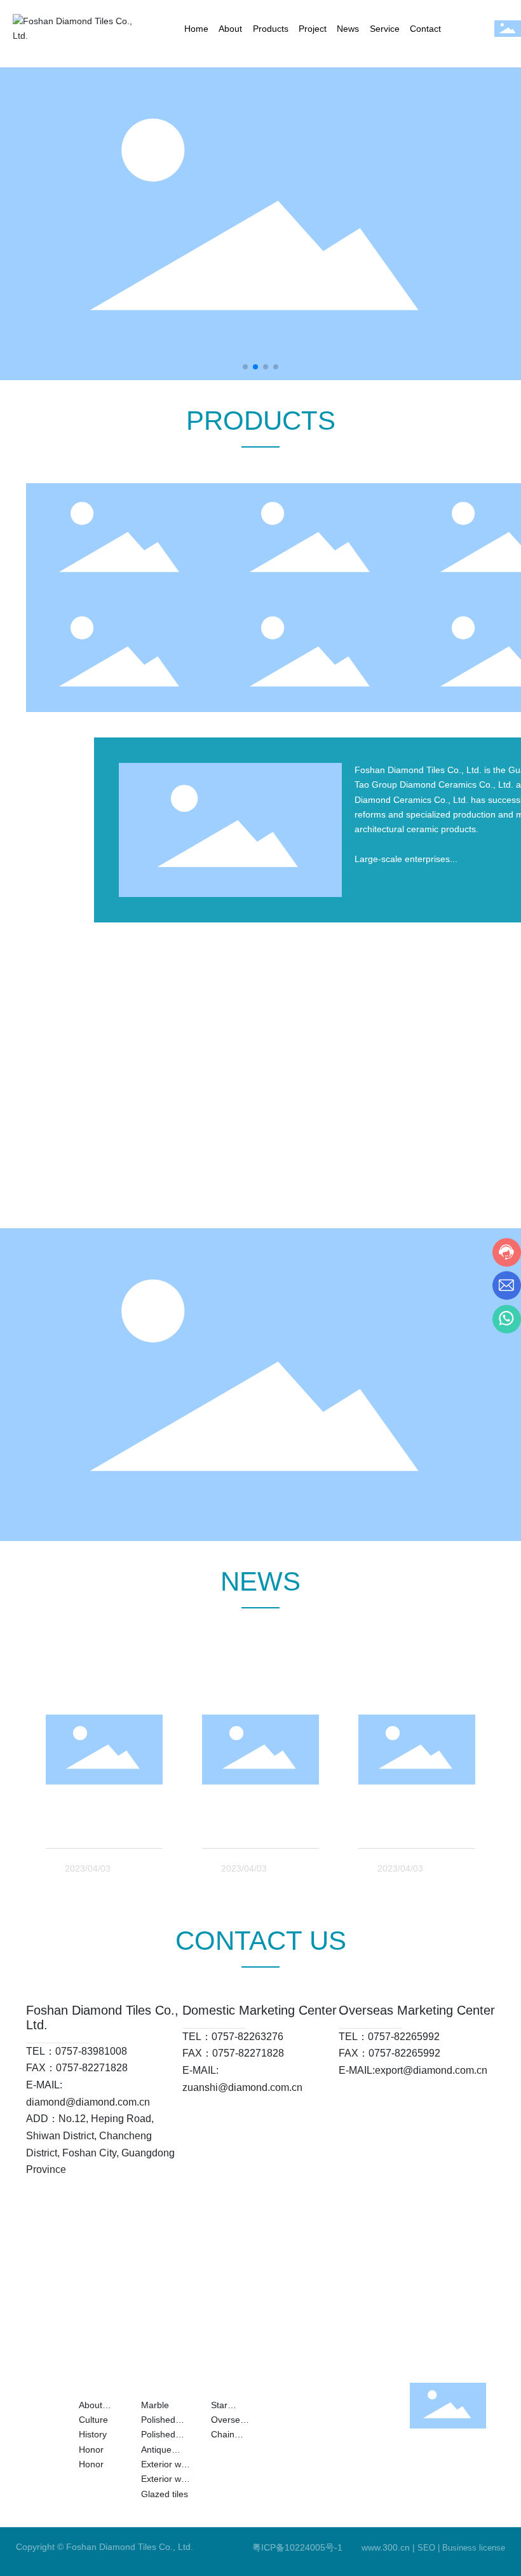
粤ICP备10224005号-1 (297, 2547)
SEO (426, 2548)
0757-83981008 (91, 2051)
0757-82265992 (404, 2037)
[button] (245, 367)
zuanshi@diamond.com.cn (242, 2087)
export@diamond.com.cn (431, 2070)
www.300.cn (386, 2547)
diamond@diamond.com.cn (88, 2102)
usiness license (477, 2548)
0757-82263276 (247, 2037)
